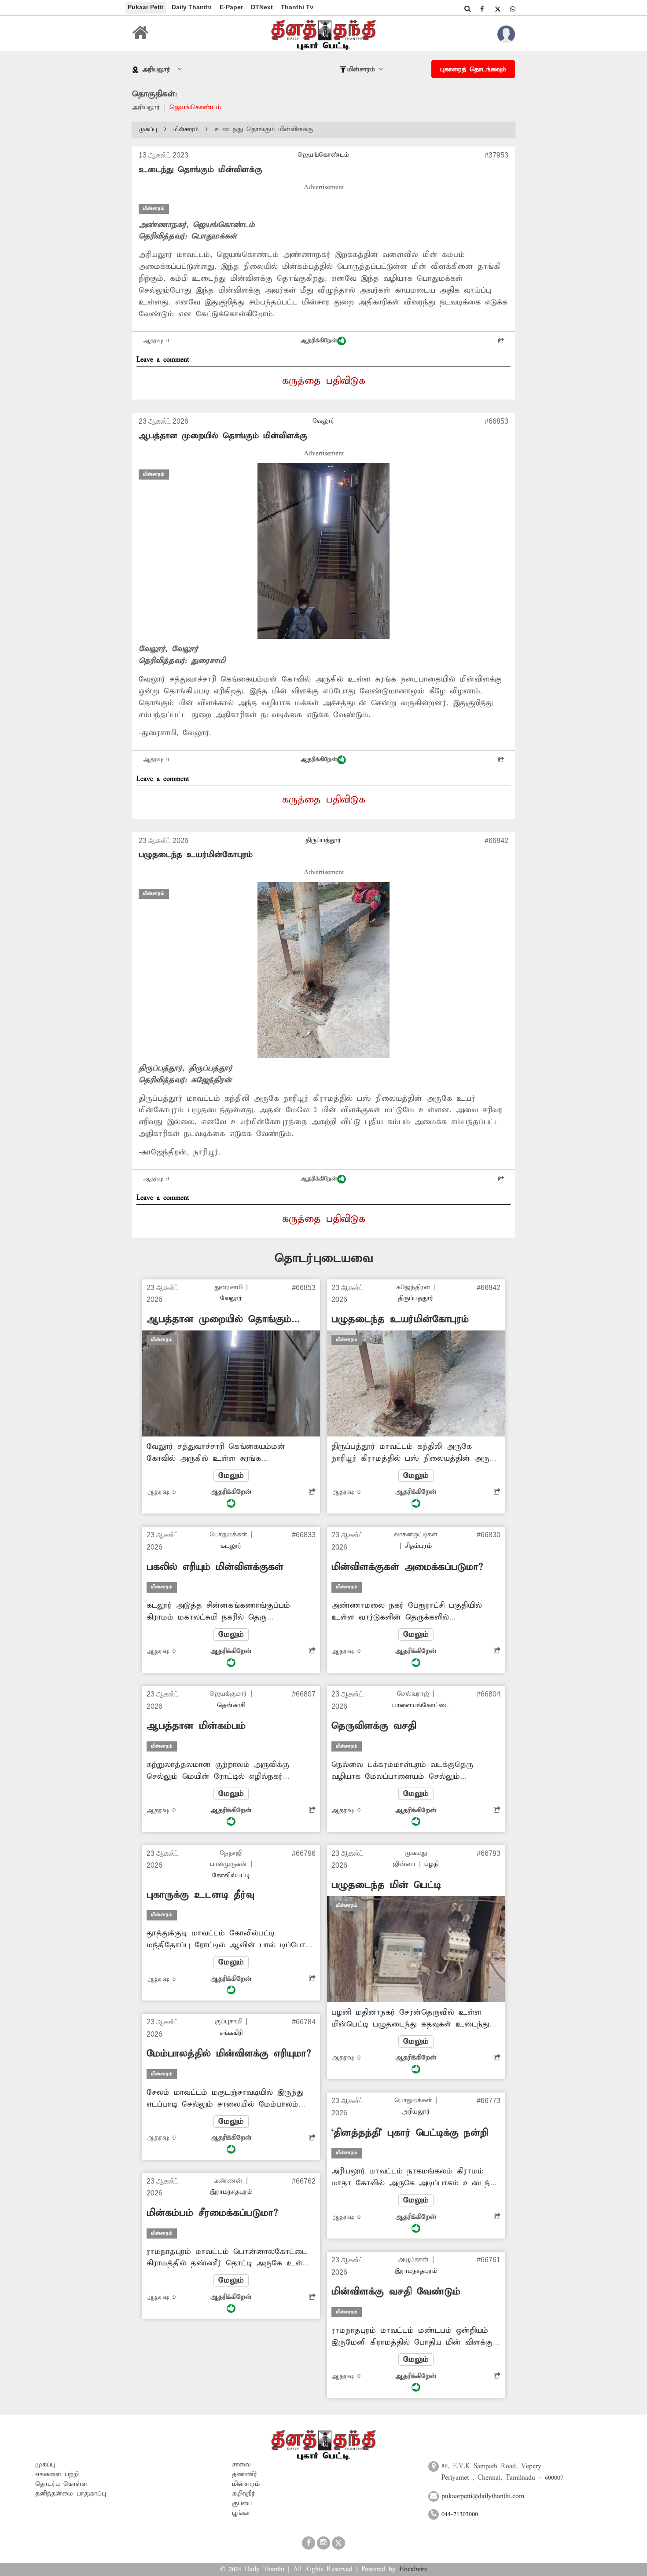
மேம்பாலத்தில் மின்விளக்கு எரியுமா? (229, 2054)
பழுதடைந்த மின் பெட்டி (386, 1885)
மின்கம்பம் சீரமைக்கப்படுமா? (212, 2213)
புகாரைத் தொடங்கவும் (473, 70)
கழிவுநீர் (244, 2494)
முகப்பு (148, 130)
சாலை (241, 2465)
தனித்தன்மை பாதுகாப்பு (71, 2494)
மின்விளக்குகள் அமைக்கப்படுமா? (407, 1567)
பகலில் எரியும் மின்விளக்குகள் (215, 1567)
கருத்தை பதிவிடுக (324, 381)
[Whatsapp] (513, 9)
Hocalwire (413, 2569)
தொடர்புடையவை (324, 1259)
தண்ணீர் (245, 2474)
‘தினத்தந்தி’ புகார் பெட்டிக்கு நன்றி (410, 2133)
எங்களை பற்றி (57, 2474)
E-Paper (231, 7)
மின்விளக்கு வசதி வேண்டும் (396, 2292)
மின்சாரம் (186, 130)
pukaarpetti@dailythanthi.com (483, 2496)
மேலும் (231, 1476)
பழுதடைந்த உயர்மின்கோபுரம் (196, 855)
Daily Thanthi (192, 7)
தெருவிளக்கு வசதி (374, 1726)
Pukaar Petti (146, 7)
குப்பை (242, 2503)
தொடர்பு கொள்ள (61, 2484)
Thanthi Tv (297, 7)
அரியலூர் (146, 107)
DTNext (262, 7)
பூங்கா (241, 2513)
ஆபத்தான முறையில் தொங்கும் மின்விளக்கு (223, 436)
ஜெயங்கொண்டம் (195, 107)
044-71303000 (460, 2514)
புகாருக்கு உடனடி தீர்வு (200, 1895)
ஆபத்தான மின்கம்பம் (196, 1726)
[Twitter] (497, 9)
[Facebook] (482, 9)
